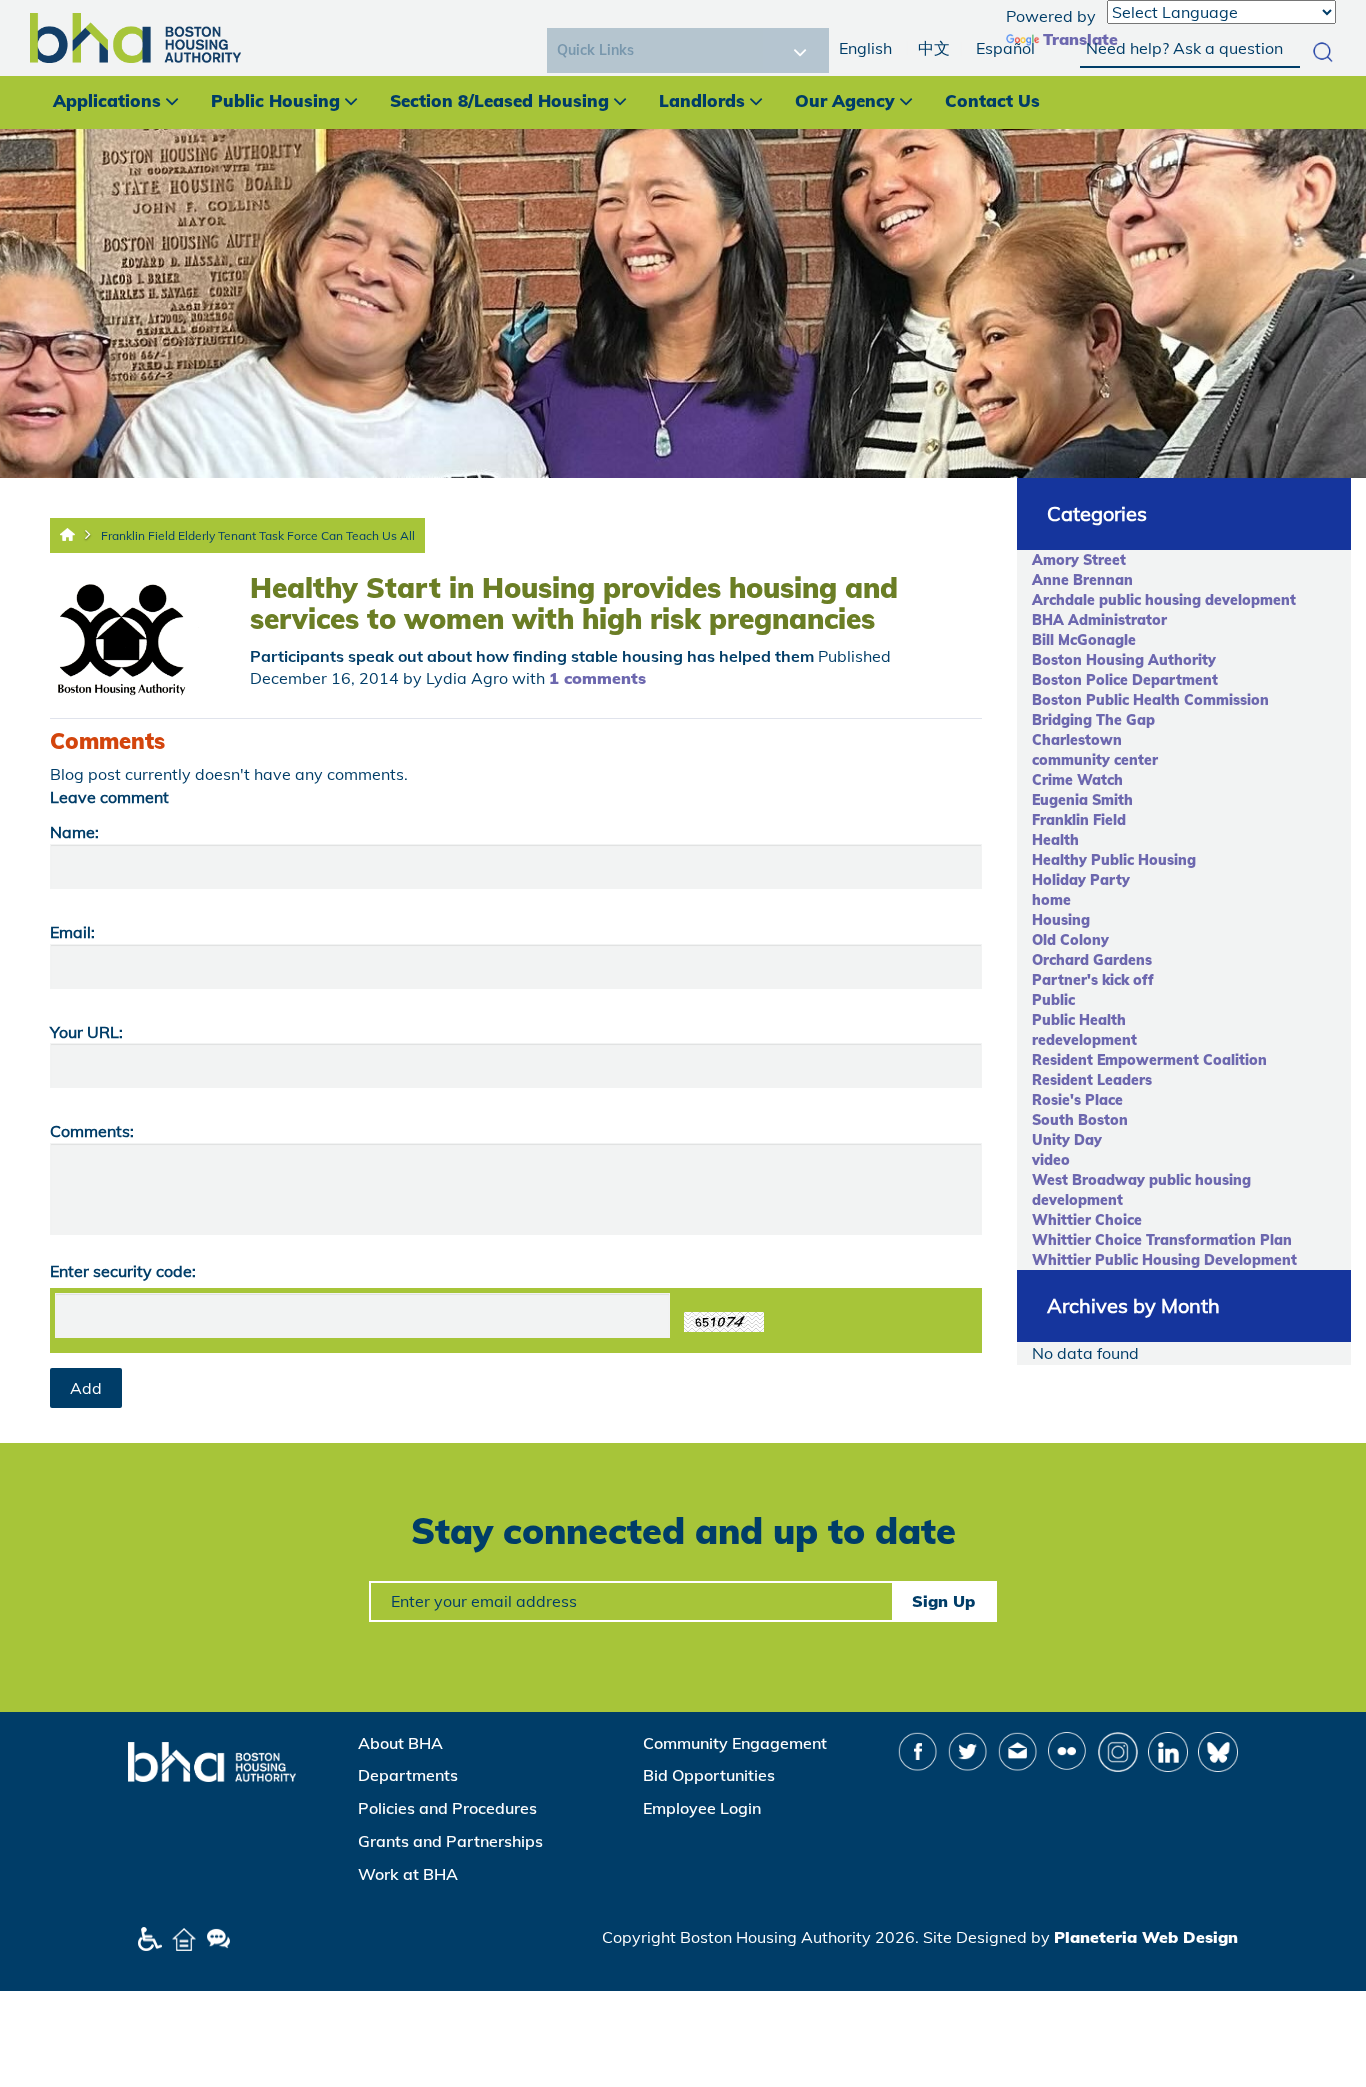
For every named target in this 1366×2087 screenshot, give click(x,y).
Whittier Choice (1087, 1220)
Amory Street (1079, 560)
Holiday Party (1081, 880)
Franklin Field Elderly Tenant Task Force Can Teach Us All (258, 535)
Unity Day (1067, 1140)
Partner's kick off (1093, 980)
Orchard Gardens (1092, 960)
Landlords (702, 100)
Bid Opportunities (709, 1775)
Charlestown (1077, 740)
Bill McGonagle (1084, 640)
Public (1053, 1000)
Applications (107, 100)
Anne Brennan (1082, 580)
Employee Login (702, 1808)
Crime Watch (1077, 780)
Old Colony (1070, 940)
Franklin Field (1079, 820)
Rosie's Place (1077, 1100)
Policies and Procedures (447, 1808)
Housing (1061, 920)
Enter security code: (123, 1271)
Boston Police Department (1125, 680)
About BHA (400, 1743)
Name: (74, 832)
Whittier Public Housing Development (1164, 1260)
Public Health (1079, 1020)
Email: (72, 932)
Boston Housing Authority (1124, 660)
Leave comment (109, 797)
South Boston (1080, 1120)
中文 (934, 48)
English (865, 48)
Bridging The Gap (1093, 720)
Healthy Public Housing (1114, 860)
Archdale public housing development (1164, 600)
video (1051, 1160)
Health (1055, 840)
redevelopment (1084, 1040)
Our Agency (845, 100)
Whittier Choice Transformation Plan (1162, 1240)
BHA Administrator (1099, 620)
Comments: (92, 1131)
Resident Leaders (1092, 1080)
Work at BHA (408, 1874)
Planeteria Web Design (1146, 1937)
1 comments (597, 678)
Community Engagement (735, 1743)
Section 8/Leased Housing (499, 100)
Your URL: (86, 1032)
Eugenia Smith (1082, 800)
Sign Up (943, 1601)
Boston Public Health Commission (1150, 700)
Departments (408, 1775)
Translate (1080, 39)
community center (1095, 760)
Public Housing (275, 100)
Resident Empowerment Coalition (1149, 1060)
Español (1005, 48)
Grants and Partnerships (450, 1841)
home (1051, 900)
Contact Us (992, 100)
